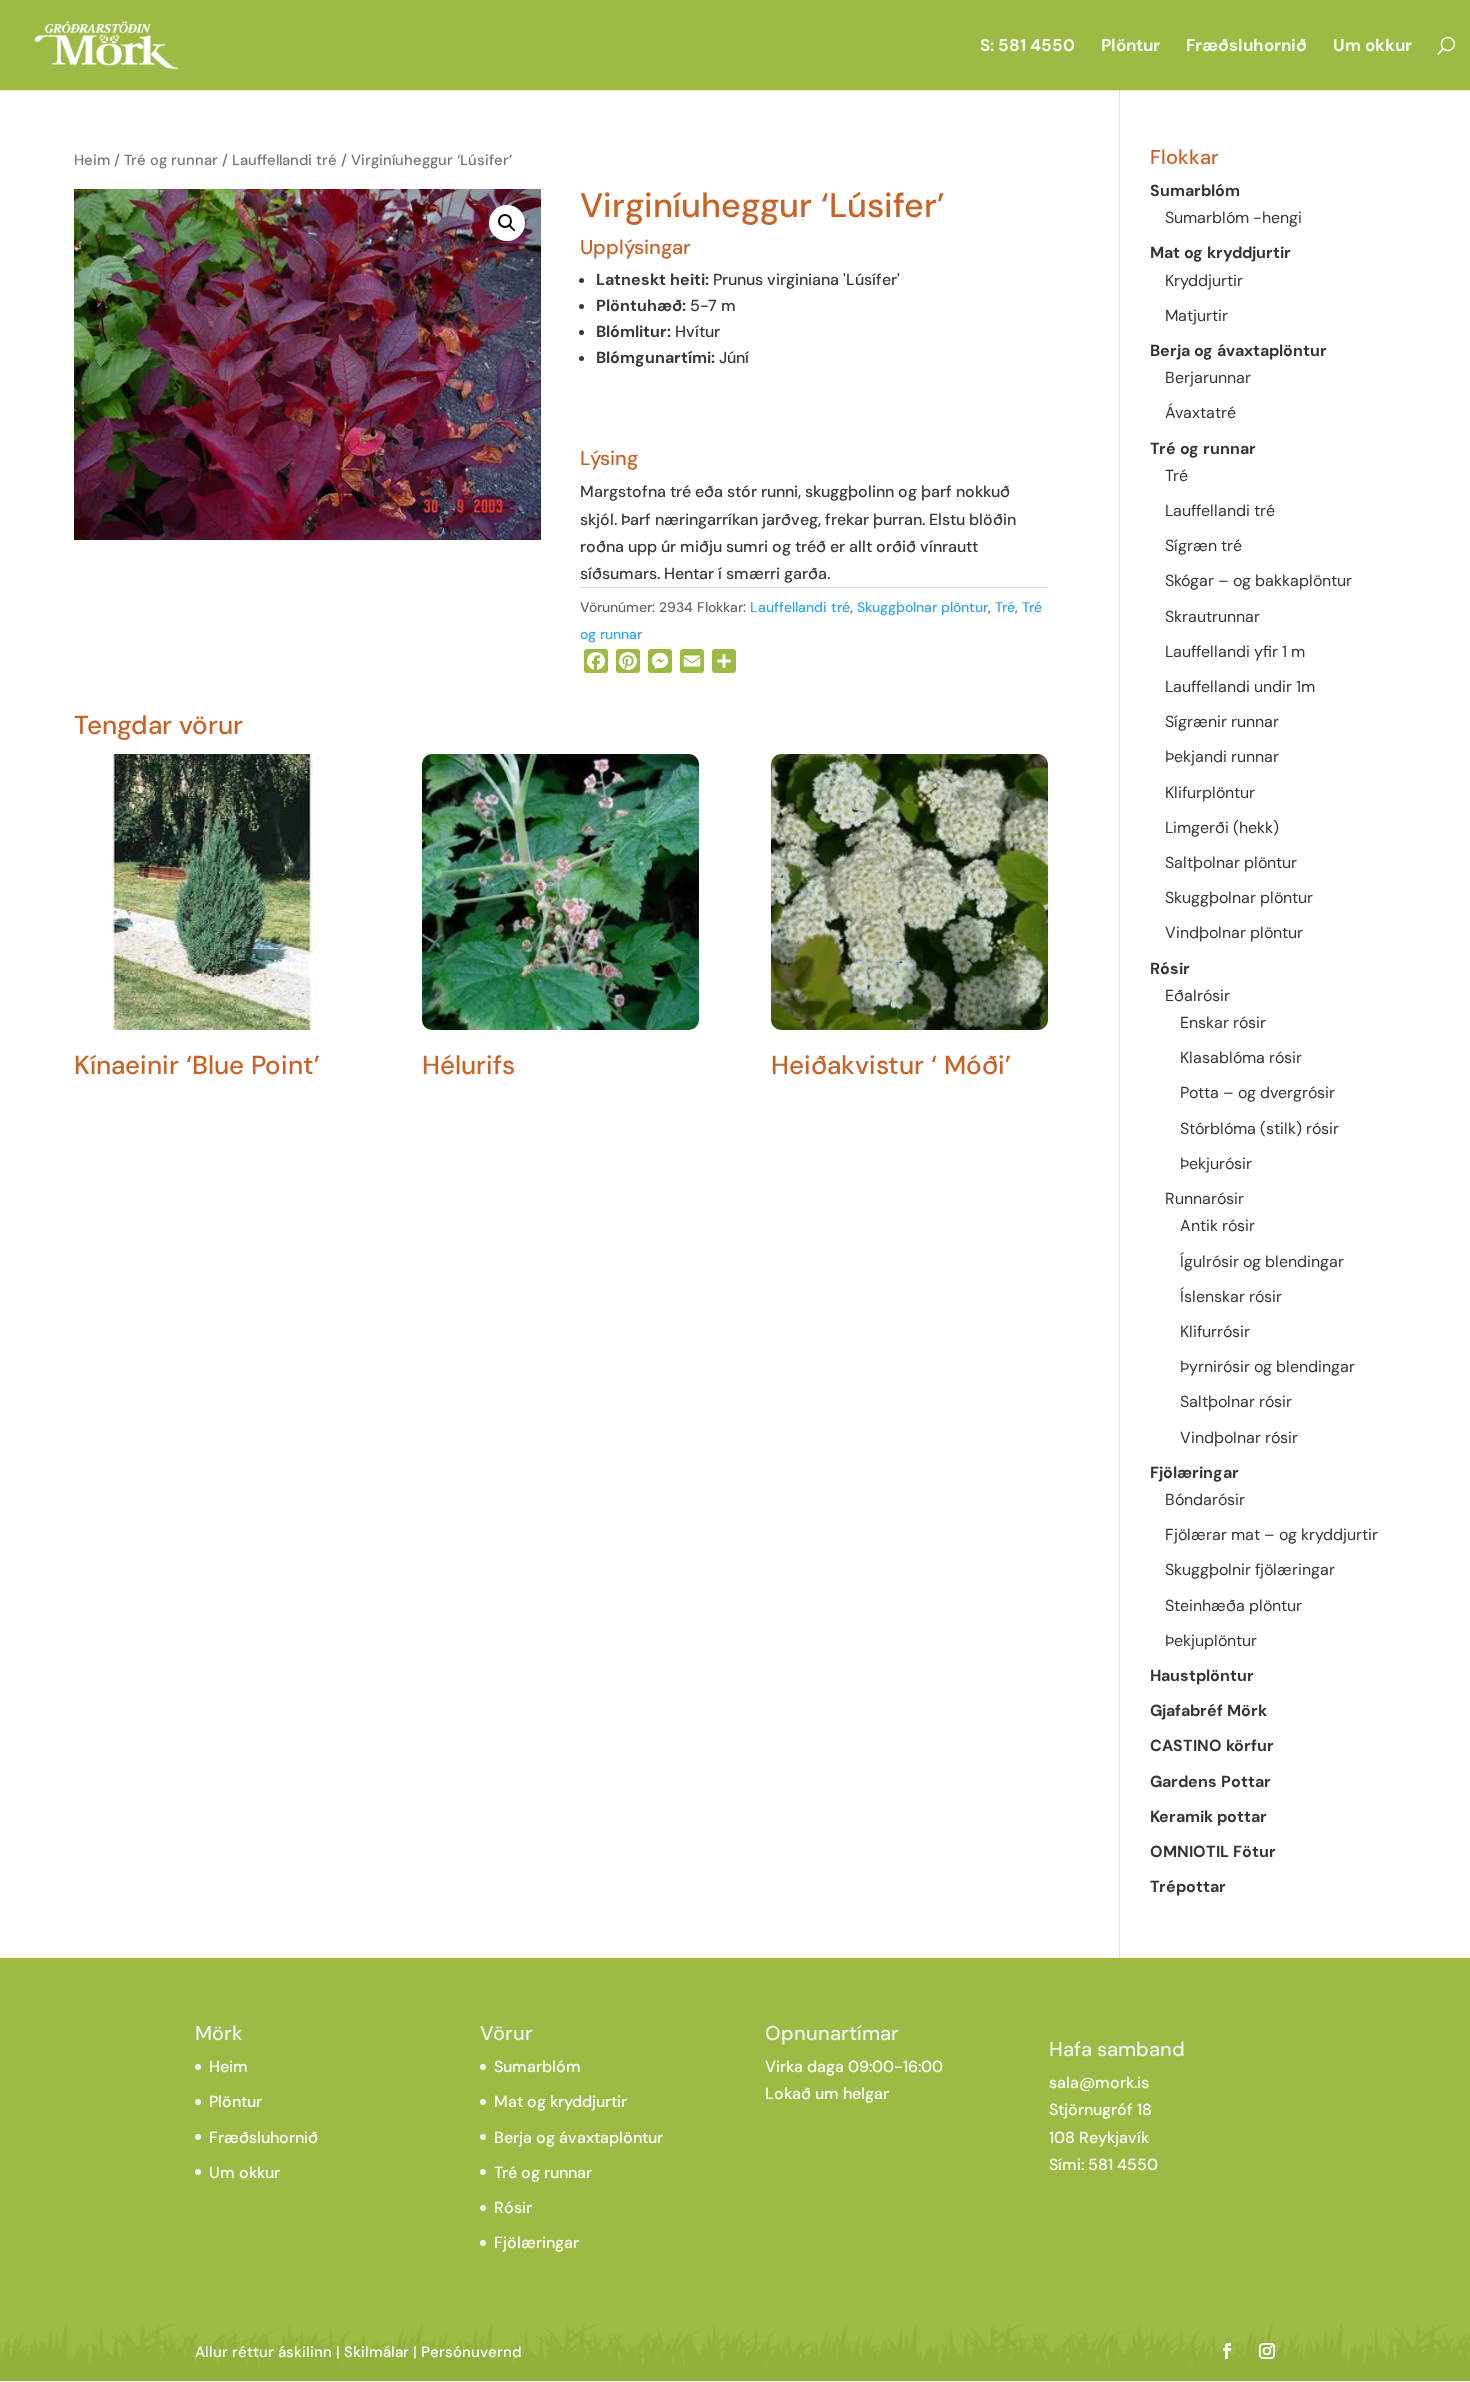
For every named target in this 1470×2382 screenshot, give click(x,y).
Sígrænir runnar (1222, 721)
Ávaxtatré (1200, 412)
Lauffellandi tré (284, 160)
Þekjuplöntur (1211, 1640)
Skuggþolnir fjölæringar (1250, 1569)
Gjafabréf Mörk (1208, 1710)
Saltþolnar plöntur (1231, 862)
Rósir (1170, 968)
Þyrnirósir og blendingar (1267, 1366)
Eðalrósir (1197, 995)
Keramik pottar (1208, 1816)
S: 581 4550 (1027, 47)
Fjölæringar (1194, 1472)
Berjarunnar (1208, 377)
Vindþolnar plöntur (1234, 932)
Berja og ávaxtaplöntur (1238, 350)
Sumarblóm (1195, 190)
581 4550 (1123, 2164)
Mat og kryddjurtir (1220, 252)
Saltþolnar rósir (1236, 1401)
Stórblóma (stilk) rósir (1259, 1128)
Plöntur (1130, 47)
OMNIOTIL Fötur (1213, 1851)
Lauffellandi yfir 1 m (1235, 651)
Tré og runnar (171, 160)
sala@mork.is (1099, 2082)
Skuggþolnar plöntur (922, 607)
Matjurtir (1196, 315)
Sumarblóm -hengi (1233, 217)
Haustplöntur (1202, 1675)
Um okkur (1372, 47)
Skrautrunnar (1212, 616)
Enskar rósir (1223, 1022)
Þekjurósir (1216, 1163)
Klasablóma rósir (1241, 1057)
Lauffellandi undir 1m (1240, 686)
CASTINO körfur (1212, 1745)
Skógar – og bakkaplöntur (1258, 580)
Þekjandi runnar (1222, 756)
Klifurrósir (1215, 1331)
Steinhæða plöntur (1233, 1605)
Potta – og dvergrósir (1257, 1092)
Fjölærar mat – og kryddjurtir (1271, 1534)
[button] (507, 223)
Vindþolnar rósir (1239, 1437)
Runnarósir (1204, 1198)
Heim (92, 160)
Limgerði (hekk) (1222, 827)
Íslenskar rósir (1231, 1296)
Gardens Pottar (1210, 1781)
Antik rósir (1217, 1225)
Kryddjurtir (1204, 280)
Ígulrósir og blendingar (1262, 1261)
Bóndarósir (1205, 1499)
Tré (1005, 607)
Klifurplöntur (1210, 792)
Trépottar (1188, 1886)
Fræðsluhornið (1246, 47)
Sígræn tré (1203, 545)
